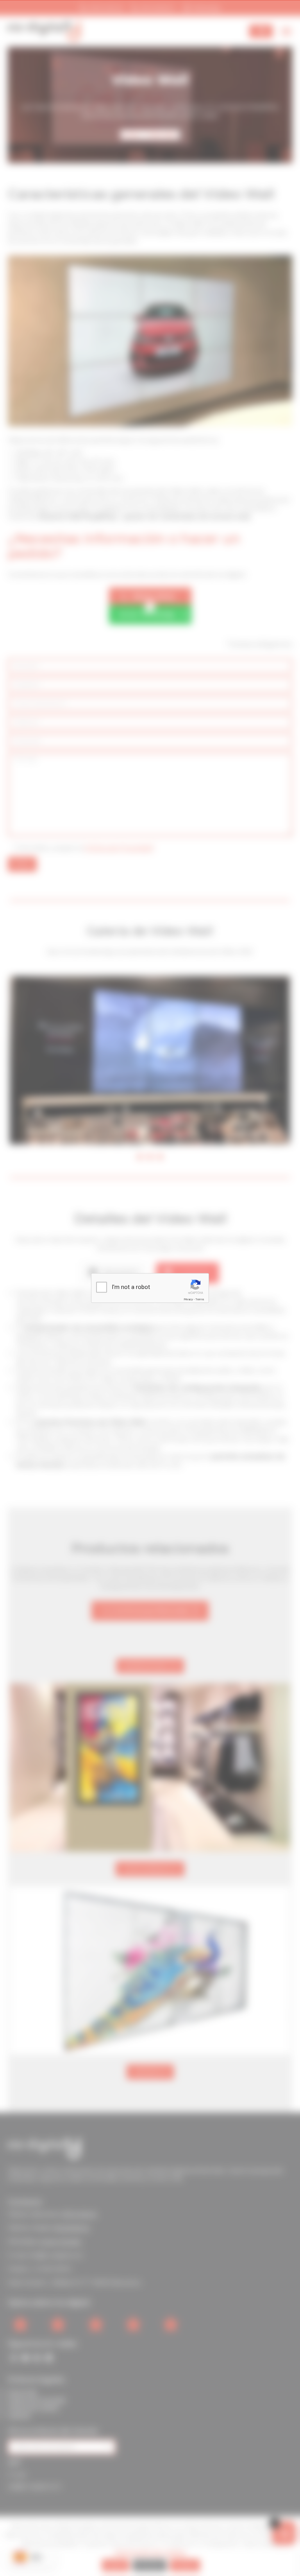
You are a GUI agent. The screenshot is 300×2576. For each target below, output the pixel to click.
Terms (200, 1299)
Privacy (188, 1299)
